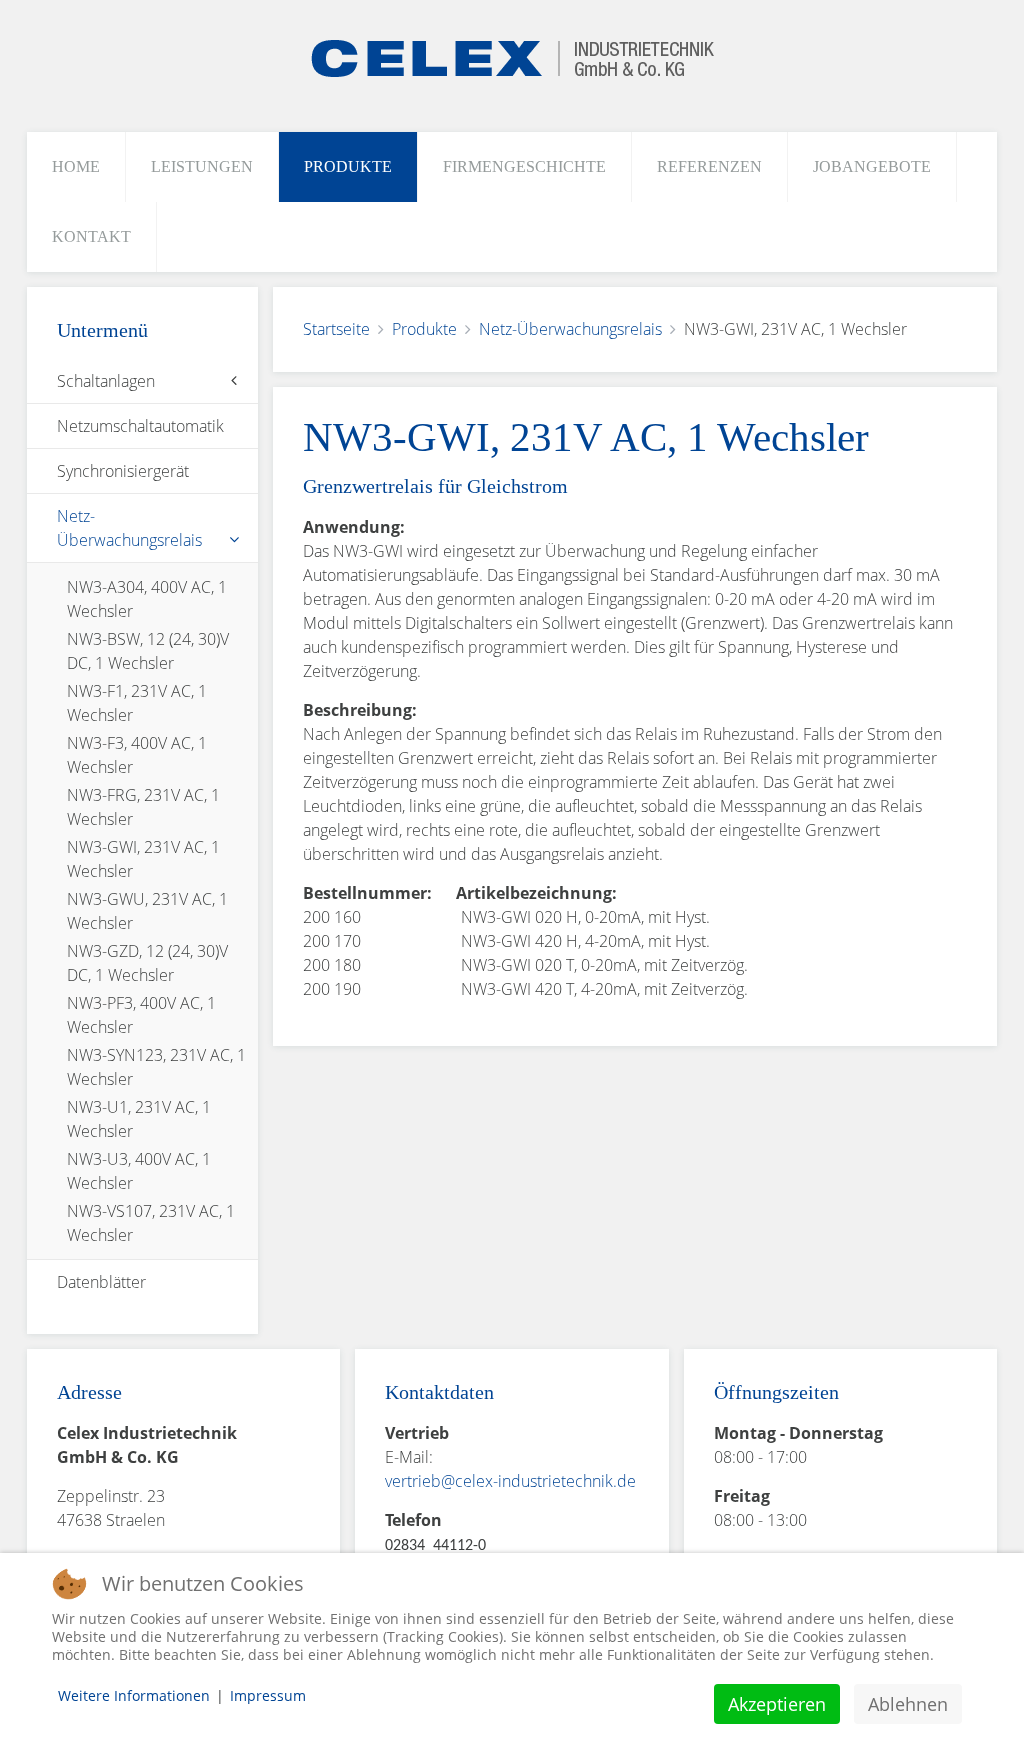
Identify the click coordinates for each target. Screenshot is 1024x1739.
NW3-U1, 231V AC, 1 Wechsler (139, 1119)
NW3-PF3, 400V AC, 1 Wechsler (141, 1015)
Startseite (336, 329)
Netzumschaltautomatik (140, 426)
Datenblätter (101, 1282)
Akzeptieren (777, 1704)
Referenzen (709, 166)
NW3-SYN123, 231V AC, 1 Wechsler (156, 1067)
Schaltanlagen (106, 381)
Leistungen (202, 166)
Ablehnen (908, 1704)
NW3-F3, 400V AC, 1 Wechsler (137, 755)
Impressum (268, 1695)
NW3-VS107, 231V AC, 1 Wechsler (151, 1223)
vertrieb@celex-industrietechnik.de (510, 1481)
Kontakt (91, 236)
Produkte (348, 166)
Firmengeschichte (524, 166)
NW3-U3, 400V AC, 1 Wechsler (139, 1171)
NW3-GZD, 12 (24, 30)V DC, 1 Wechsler (147, 963)
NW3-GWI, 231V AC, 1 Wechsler (143, 859)
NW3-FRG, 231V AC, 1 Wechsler (143, 807)
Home (76, 166)
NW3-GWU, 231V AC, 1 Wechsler (147, 911)
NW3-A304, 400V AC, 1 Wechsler (147, 599)
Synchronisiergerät (123, 471)
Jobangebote (872, 166)
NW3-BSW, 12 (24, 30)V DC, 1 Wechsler (148, 651)
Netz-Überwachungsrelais (570, 329)
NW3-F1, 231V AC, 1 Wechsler (137, 703)
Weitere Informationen (134, 1695)
